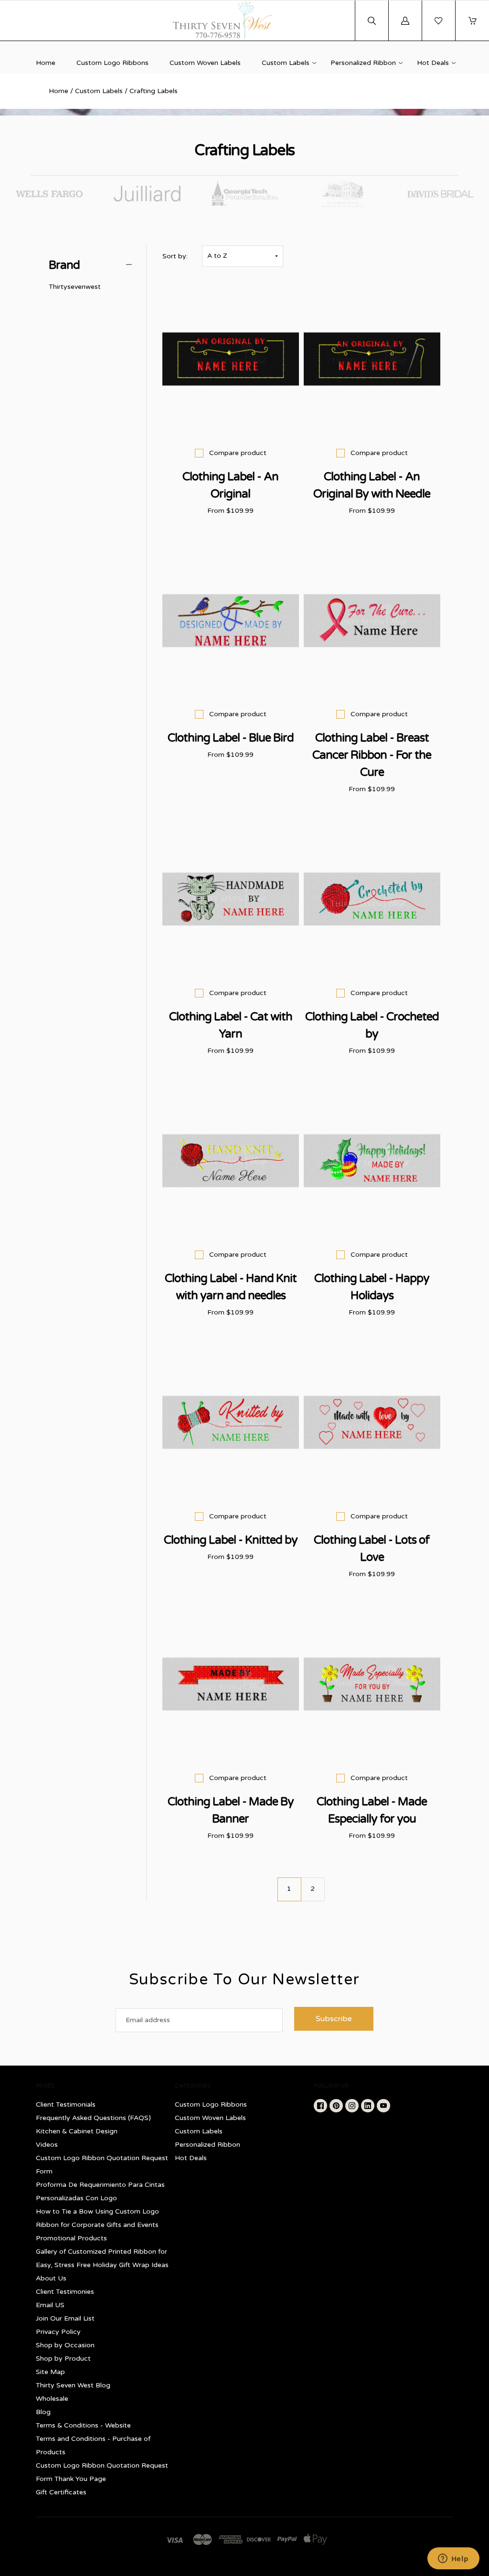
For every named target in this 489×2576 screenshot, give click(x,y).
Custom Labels (286, 63)
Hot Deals (433, 63)
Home (46, 63)
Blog (43, 2412)
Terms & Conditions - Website (83, 2425)
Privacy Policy (58, 2332)
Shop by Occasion (65, 2345)
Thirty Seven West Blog (73, 2385)
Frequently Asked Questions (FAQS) (93, 2118)
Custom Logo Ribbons (112, 63)
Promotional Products (71, 2238)
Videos (47, 2145)
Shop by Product (63, 2359)
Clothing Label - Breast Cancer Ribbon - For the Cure (372, 755)
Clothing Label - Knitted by (231, 1540)
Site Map (50, 2372)
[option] (49, 194)
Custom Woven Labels (205, 63)
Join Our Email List (65, 2318)
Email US (50, 2305)
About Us (51, 2278)
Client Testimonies (65, 2292)
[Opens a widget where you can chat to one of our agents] (453, 2559)
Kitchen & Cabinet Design (77, 2131)
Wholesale (52, 2399)
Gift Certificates (61, 2492)
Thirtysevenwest (75, 287)
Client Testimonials (66, 2104)
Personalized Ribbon (363, 63)
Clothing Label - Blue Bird (231, 738)
